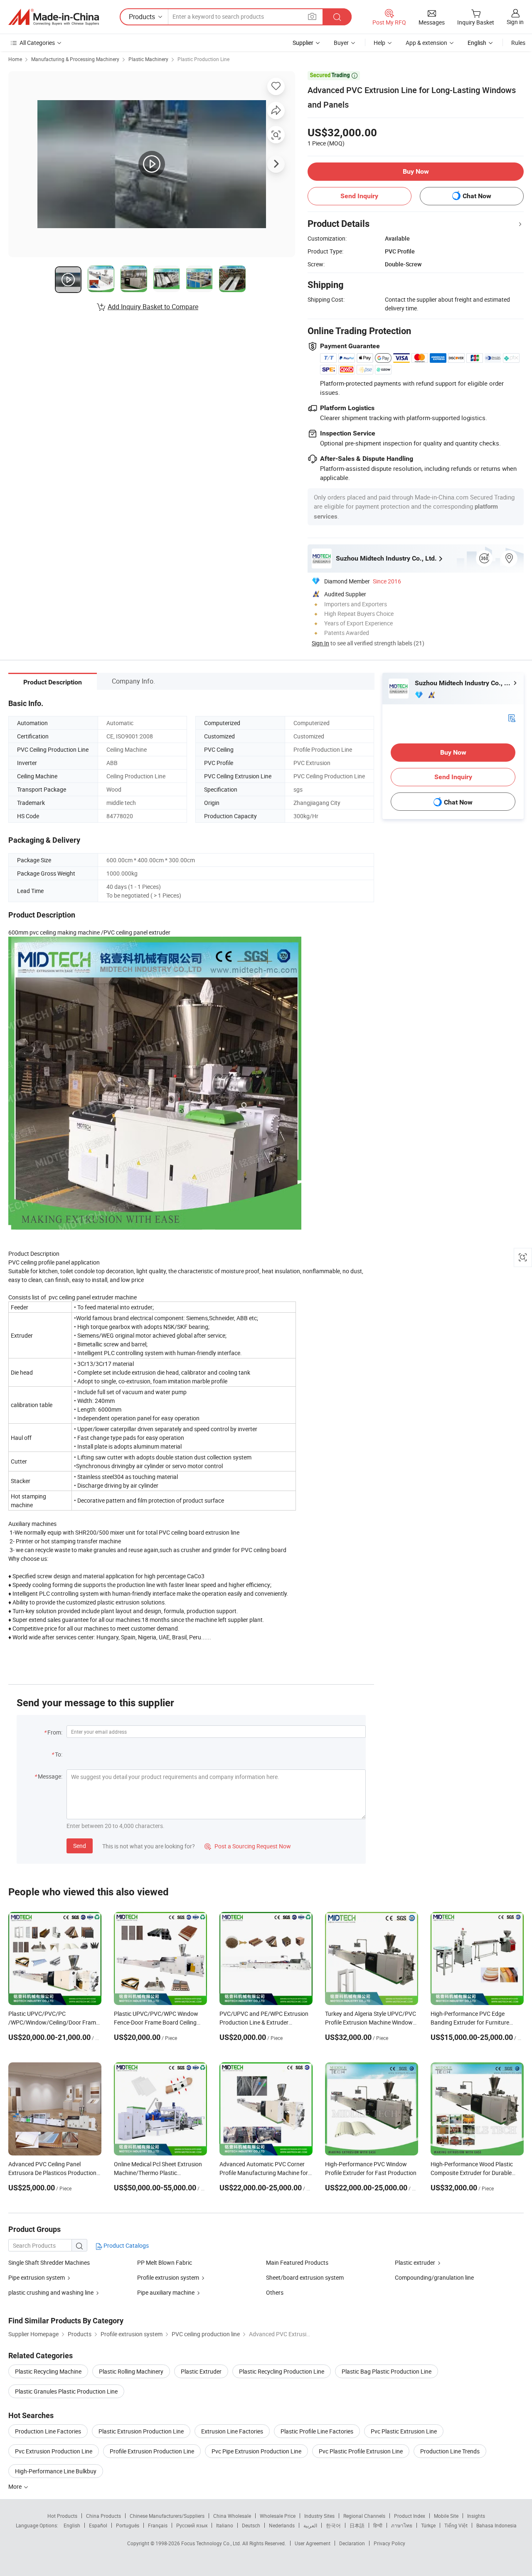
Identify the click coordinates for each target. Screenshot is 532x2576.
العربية (310, 2525)
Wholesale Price (278, 2516)
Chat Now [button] (477, 196)
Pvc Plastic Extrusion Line (404, 2431)
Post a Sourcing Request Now (248, 1846)
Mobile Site (446, 2516)
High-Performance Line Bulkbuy (56, 2471)
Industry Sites (319, 2516)
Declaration (352, 2543)
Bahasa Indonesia (496, 2525)
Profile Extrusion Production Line (152, 2451)
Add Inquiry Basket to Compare (153, 307)
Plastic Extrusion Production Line (141, 2431)
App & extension (426, 43)
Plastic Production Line (203, 59)
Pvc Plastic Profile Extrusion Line (361, 2451)
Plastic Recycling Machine (48, 2371)
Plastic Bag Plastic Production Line (387, 2371)
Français (158, 2525)
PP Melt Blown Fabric (165, 2262)
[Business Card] (512, 717)
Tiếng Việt (456, 2525)
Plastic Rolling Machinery (131, 2371)
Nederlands (282, 2525)
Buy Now (416, 171)
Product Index (410, 2516)
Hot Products (62, 2516)
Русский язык (192, 2525)
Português (128, 2525)
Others (275, 2292)
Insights (476, 2516)
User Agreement (313, 2543)
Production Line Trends (450, 2451)
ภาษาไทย (402, 2525)
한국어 (333, 2525)
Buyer (341, 43)
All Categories (37, 43)
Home (15, 59)
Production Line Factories (48, 2431)
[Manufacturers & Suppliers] (54, 17)
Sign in (515, 22)
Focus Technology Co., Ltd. (212, 2543)
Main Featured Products (297, 2262)
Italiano (225, 2525)
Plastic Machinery (148, 59)
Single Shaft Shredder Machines (49, 2262)
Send (80, 1846)
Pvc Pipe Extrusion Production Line (256, 2451)
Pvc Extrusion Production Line (54, 2451)
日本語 (357, 2525)
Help (379, 43)
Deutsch (251, 2525)
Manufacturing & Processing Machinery (75, 59)
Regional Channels (364, 2516)
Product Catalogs (126, 2245)
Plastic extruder (415, 2262)
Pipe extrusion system (37, 2277)
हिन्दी (378, 2525)
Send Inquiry (359, 196)
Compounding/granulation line (434, 2277)
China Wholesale (232, 2516)
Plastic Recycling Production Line (282, 2371)
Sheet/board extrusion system (305, 2277)
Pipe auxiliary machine (166, 2292)
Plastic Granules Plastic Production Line (66, 2391)
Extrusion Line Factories (232, 2431)
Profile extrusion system (168, 2277)
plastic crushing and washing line (51, 2292)
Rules (518, 43)
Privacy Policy (389, 2543)
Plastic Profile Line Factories (317, 2431)
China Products (103, 2516)
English (72, 2525)
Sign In (320, 643)
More (16, 2486)
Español (98, 2525)
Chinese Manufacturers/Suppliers (167, 2516)
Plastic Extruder (201, 2371)
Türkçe (428, 2525)
